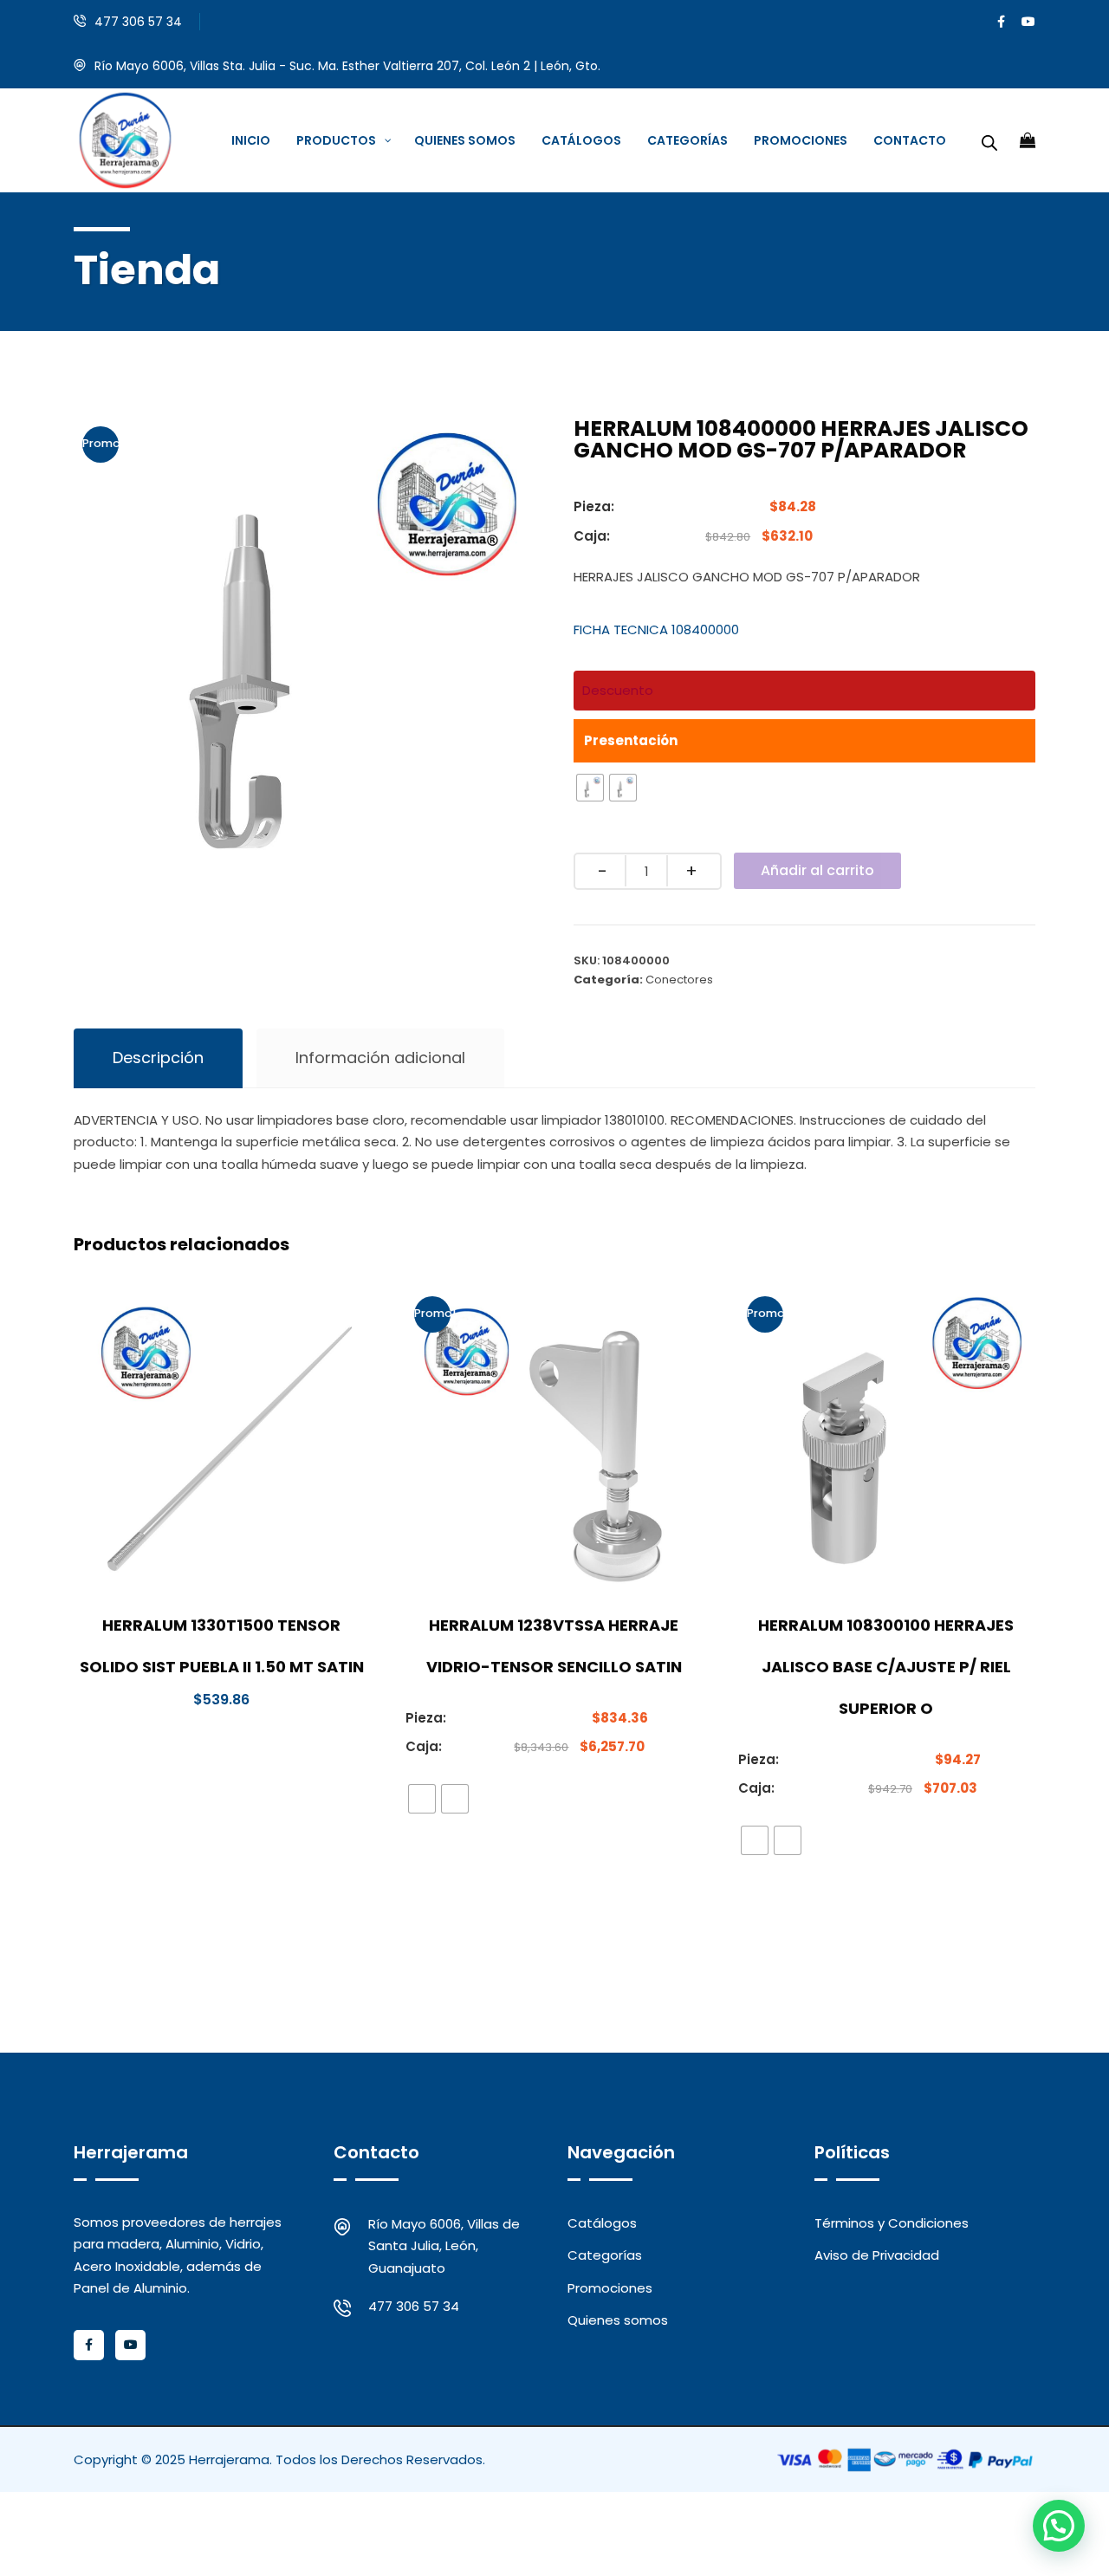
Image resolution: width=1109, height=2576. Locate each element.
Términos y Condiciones (892, 2223)
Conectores (679, 980)
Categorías (605, 2255)
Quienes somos (618, 2320)
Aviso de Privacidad (877, 2255)
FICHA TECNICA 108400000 (656, 629)
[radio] (590, 788)
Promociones (610, 2288)
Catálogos (602, 2223)
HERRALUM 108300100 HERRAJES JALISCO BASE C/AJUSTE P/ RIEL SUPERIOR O (886, 1667)
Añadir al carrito (817, 870)
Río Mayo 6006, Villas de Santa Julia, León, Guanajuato (444, 2246)
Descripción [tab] (158, 1058)
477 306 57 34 (138, 22)
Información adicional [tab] (380, 1058)
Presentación (631, 740)
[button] (1059, 2526)
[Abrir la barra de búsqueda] (989, 140)
